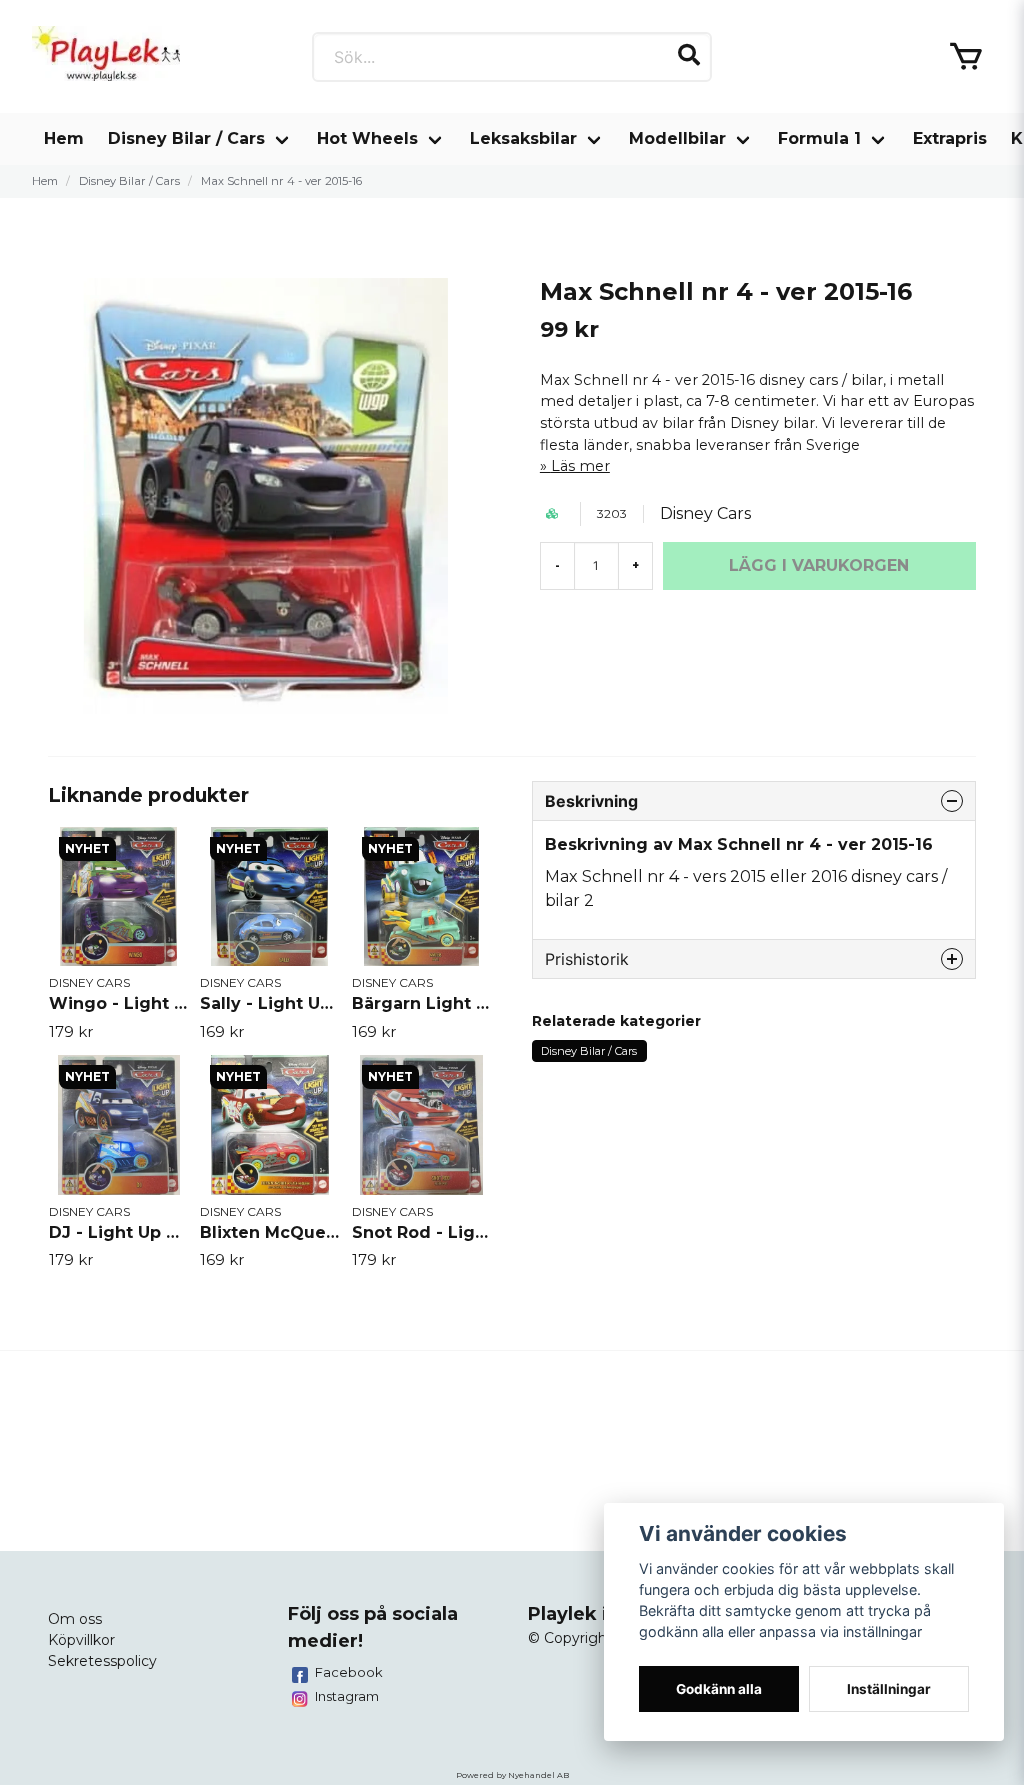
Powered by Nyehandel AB (512, 1775)
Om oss (75, 1619)
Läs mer (580, 466)
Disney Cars (705, 513)
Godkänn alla (719, 1689)
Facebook (349, 1672)
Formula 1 (819, 138)
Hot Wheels (367, 138)
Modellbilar (677, 138)
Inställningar (889, 1689)
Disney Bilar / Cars (186, 138)
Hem (64, 138)
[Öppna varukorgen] (966, 57)
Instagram (347, 1696)
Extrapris (950, 138)
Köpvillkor (81, 1640)
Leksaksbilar (523, 138)
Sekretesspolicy (102, 1661)
